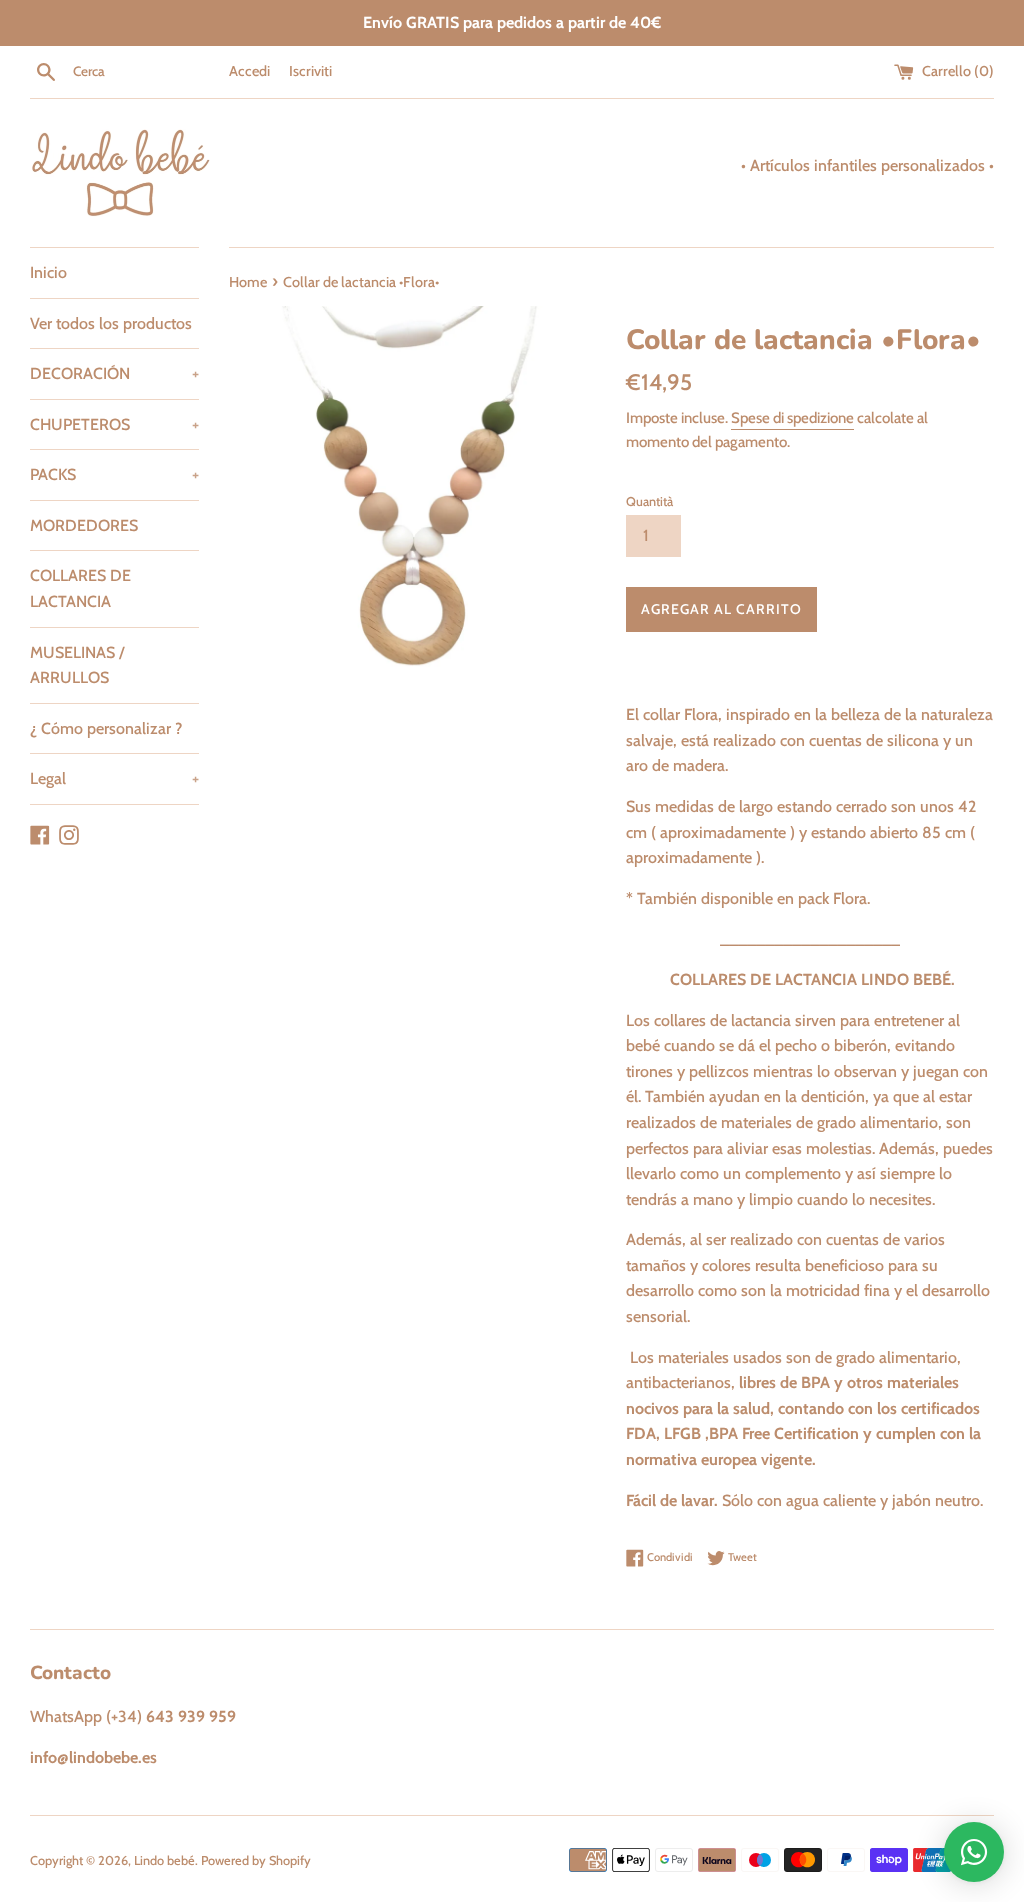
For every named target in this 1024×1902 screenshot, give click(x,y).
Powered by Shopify (256, 1860)
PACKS (114, 474)
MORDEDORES (84, 525)
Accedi (249, 71)
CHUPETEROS (114, 424)
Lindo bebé (164, 1860)
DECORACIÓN (114, 373)
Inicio (48, 272)
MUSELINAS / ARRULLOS (77, 665)
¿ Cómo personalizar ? (106, 728)
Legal (114, 778)
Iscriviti (310, 71)
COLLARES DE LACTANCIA (80, 588)
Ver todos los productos (111, 323)
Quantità (649, 501)
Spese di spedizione (792, 418)
